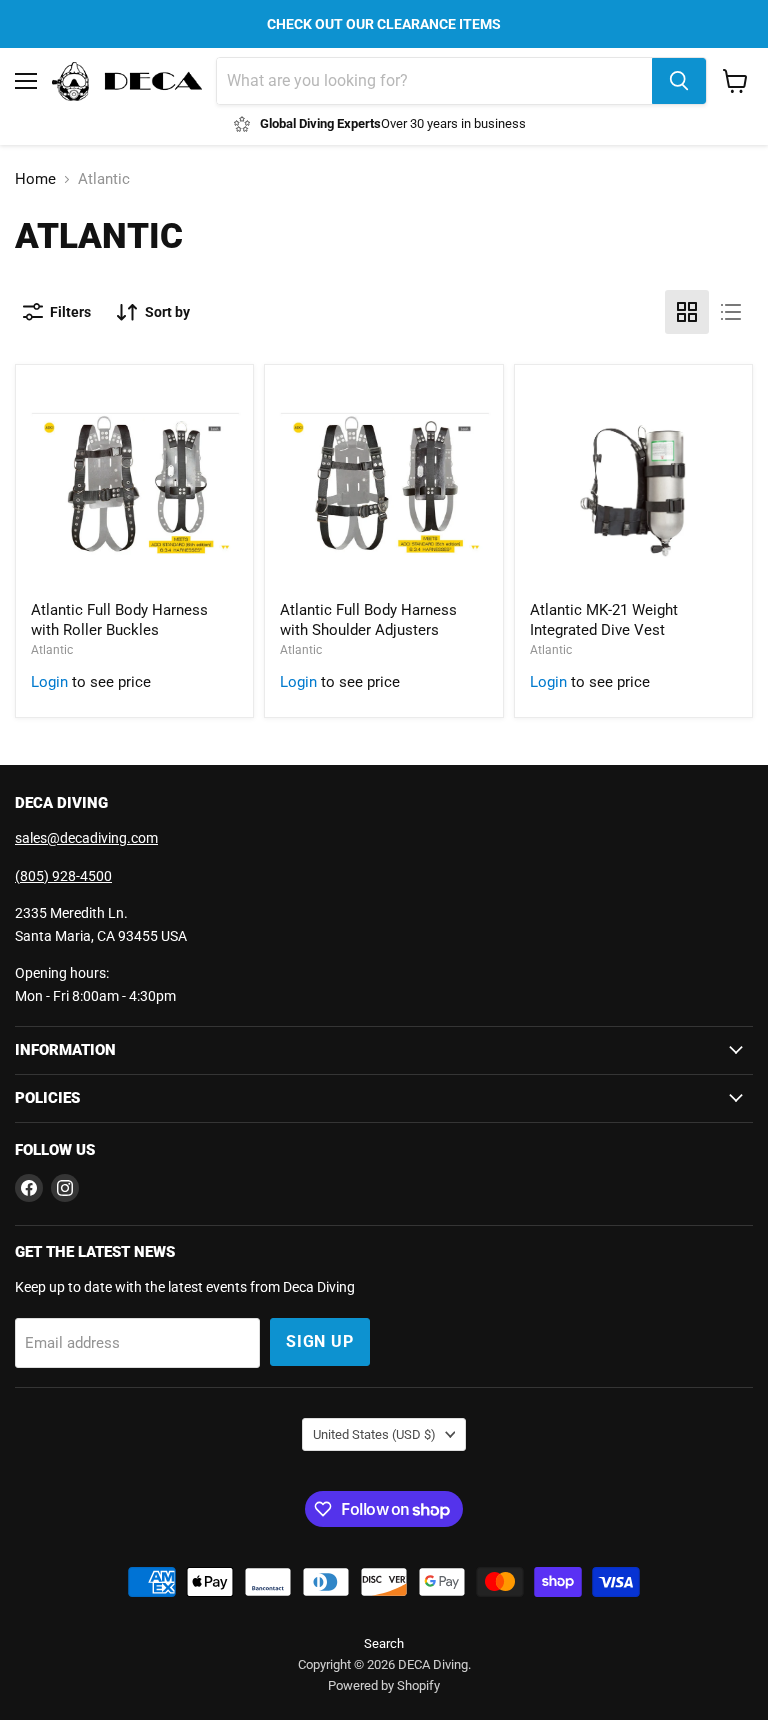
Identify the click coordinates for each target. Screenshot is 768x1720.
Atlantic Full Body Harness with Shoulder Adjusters (368, 620)
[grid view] (687, 312)
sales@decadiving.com (86, 838)
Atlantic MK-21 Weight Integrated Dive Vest (604, 620)
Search (384, 1643)
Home (35, 179)
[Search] (679, 81)
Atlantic (52, 650)
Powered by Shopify (384, 1685)
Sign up (320, 1341)
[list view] (731, 312)
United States (374, 1434)
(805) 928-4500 (63, 876)
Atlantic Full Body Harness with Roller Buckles (119, 620)
